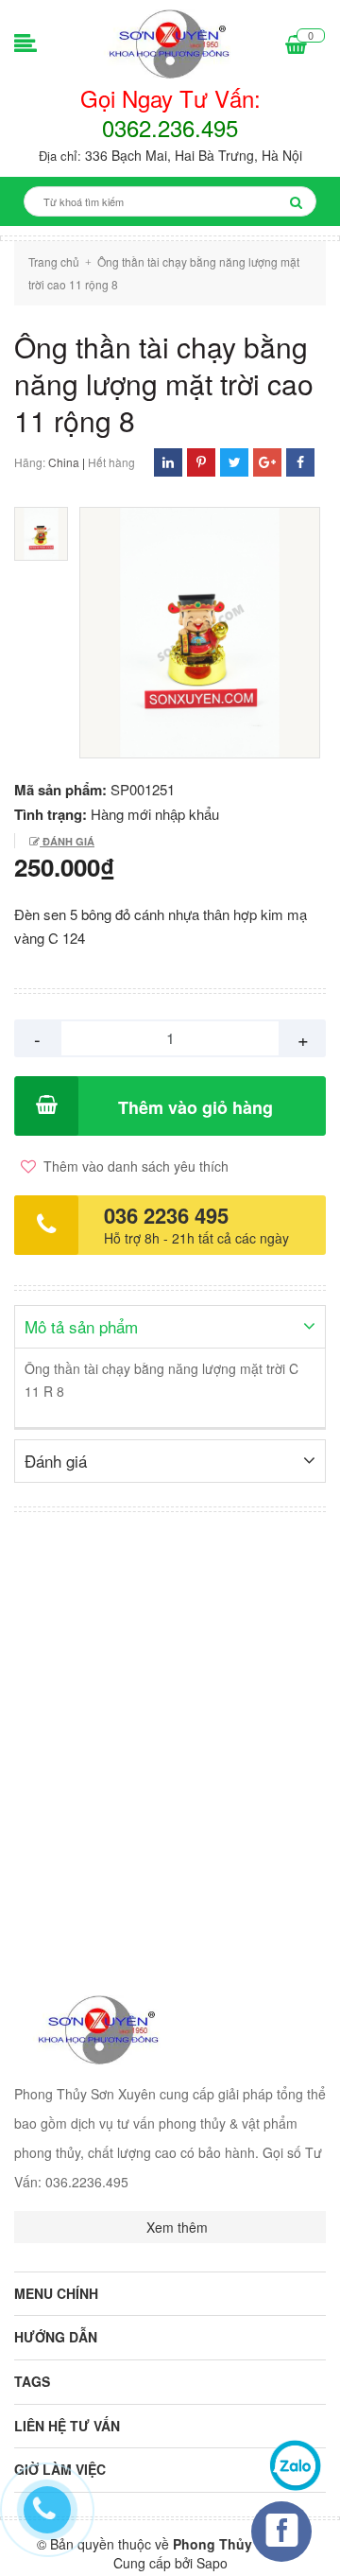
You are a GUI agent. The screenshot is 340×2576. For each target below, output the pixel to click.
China (64, 462)
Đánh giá (67, 841)
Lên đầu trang (263, 2546)
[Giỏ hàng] (296, 45)
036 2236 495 (166, 1215)
